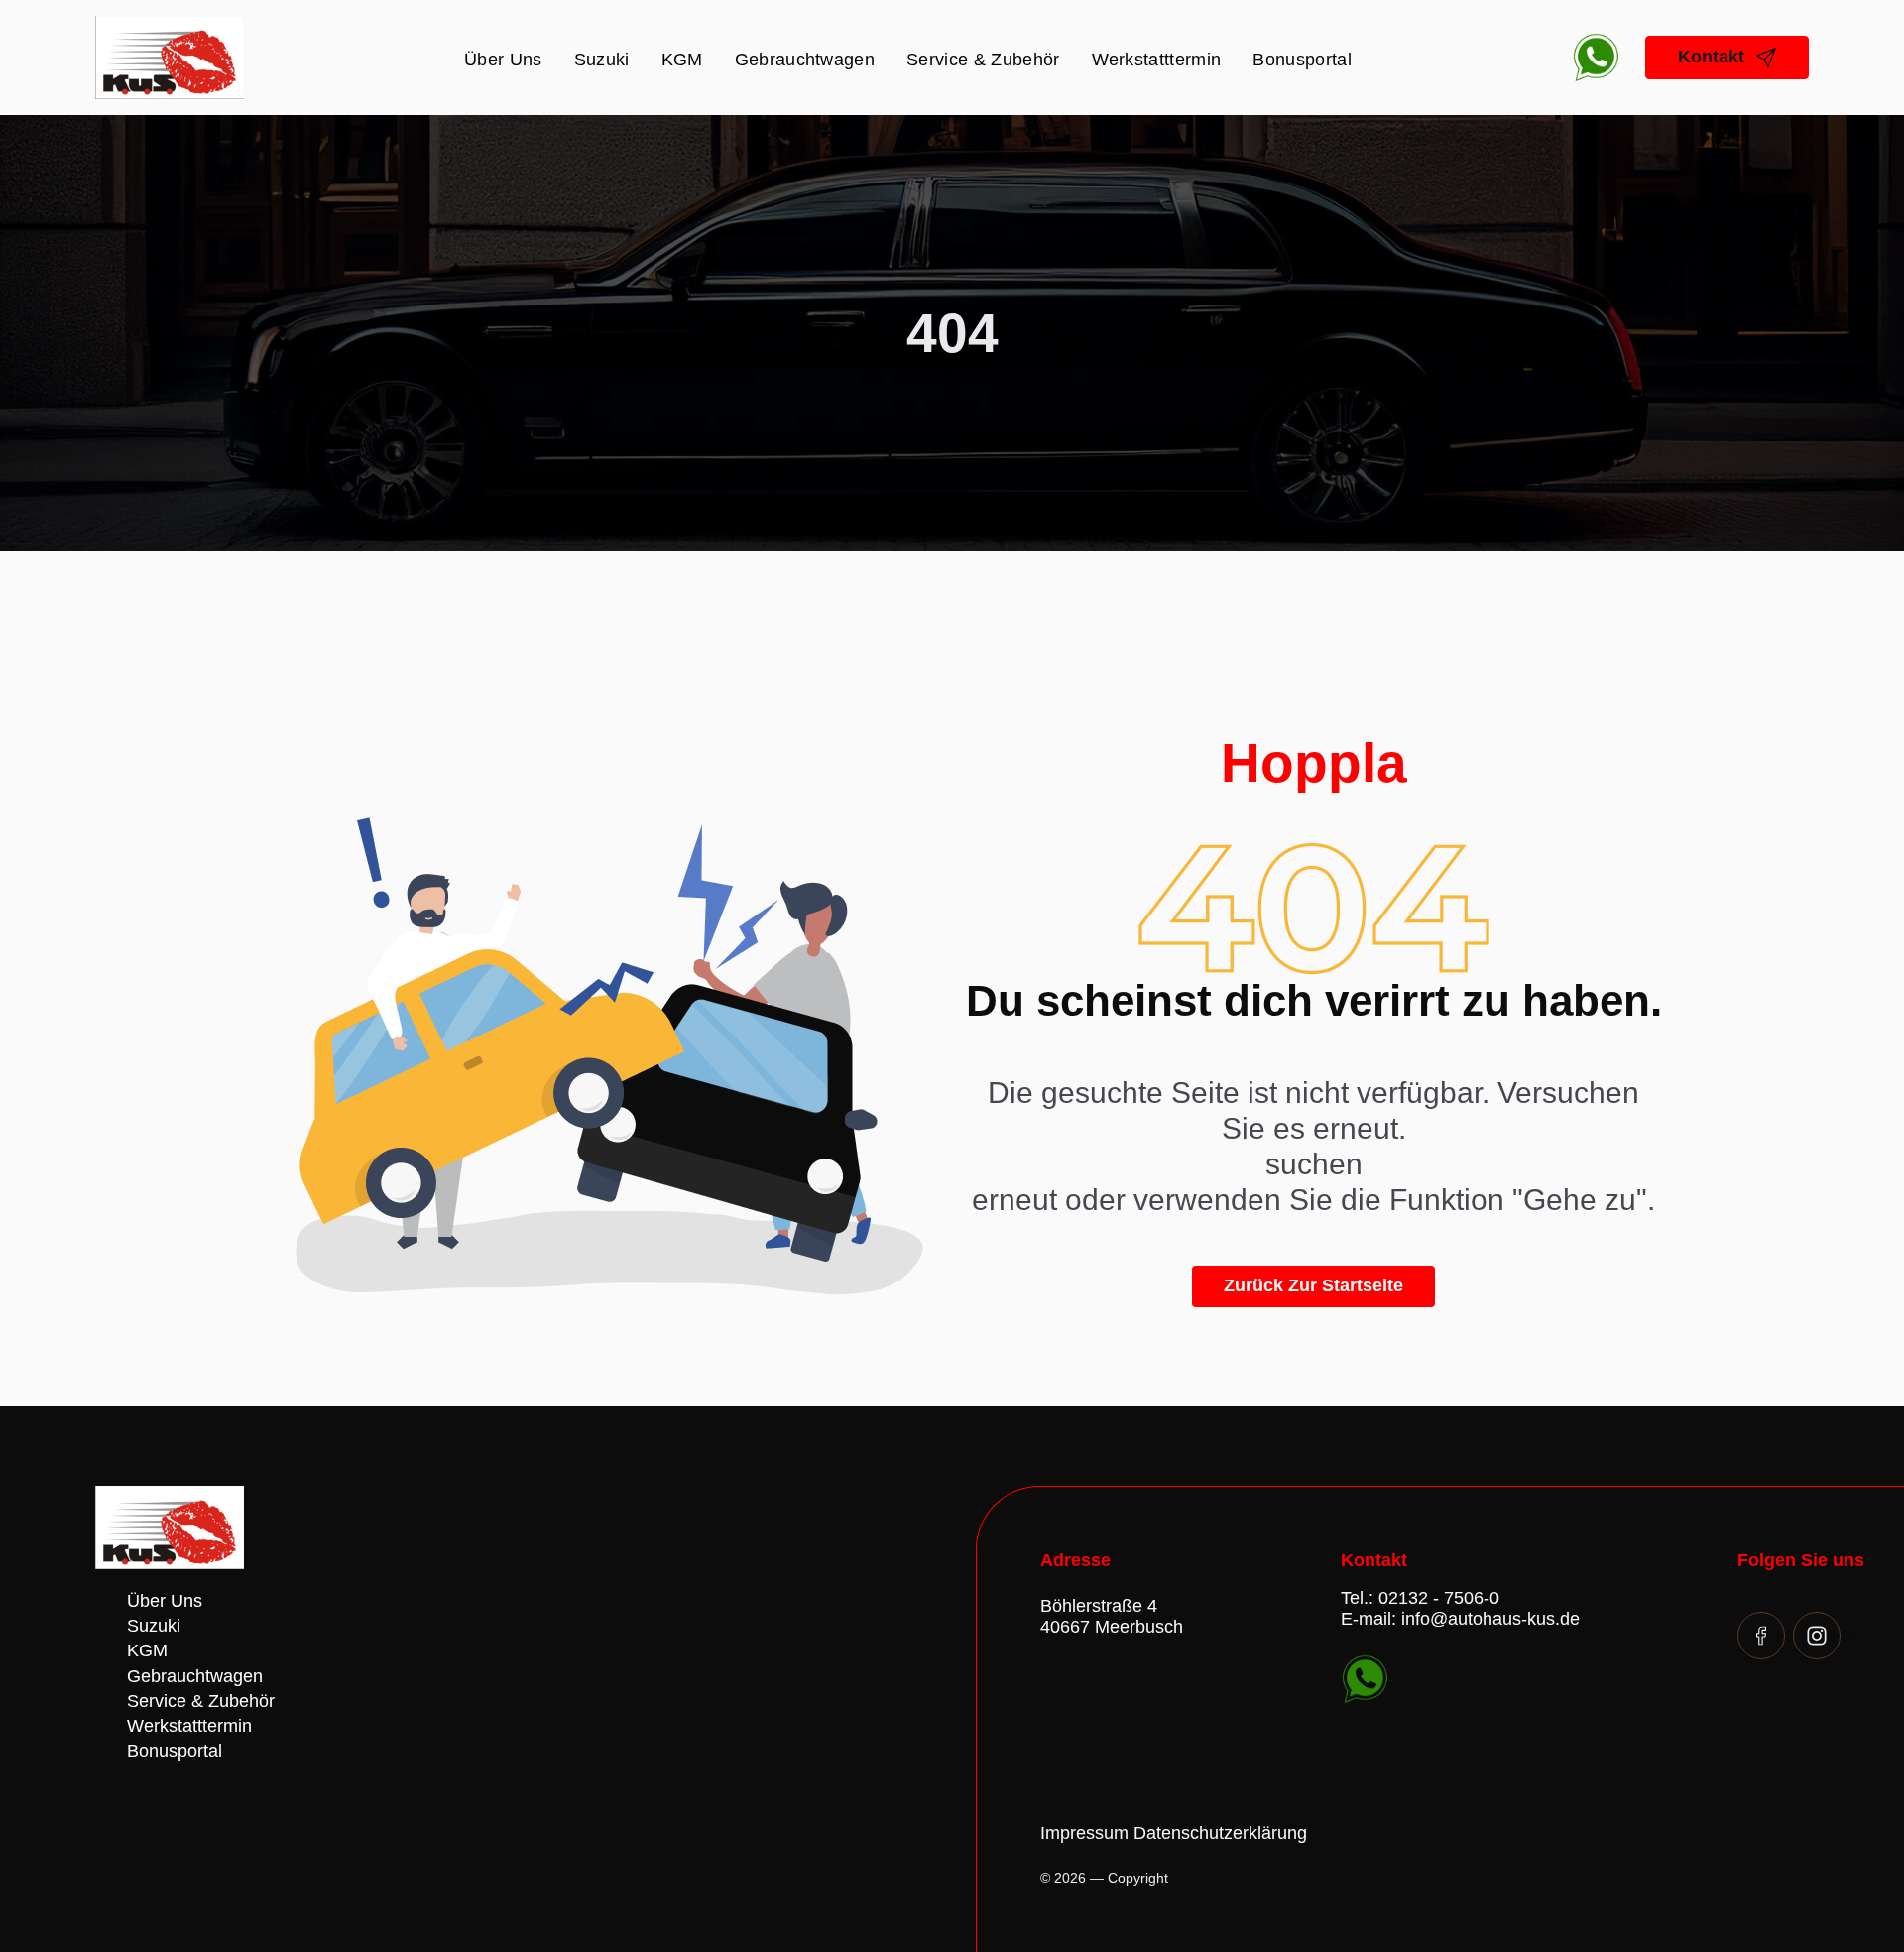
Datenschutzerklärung (1220, 1833)
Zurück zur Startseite (1313, 1285)
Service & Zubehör (983, 60)
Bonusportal (1302, 60)
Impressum (1084, 1833)
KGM (682, 60)
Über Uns (503, 60)
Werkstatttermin (1157, 60)
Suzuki (602, 60)
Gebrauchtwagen (805, 60)
